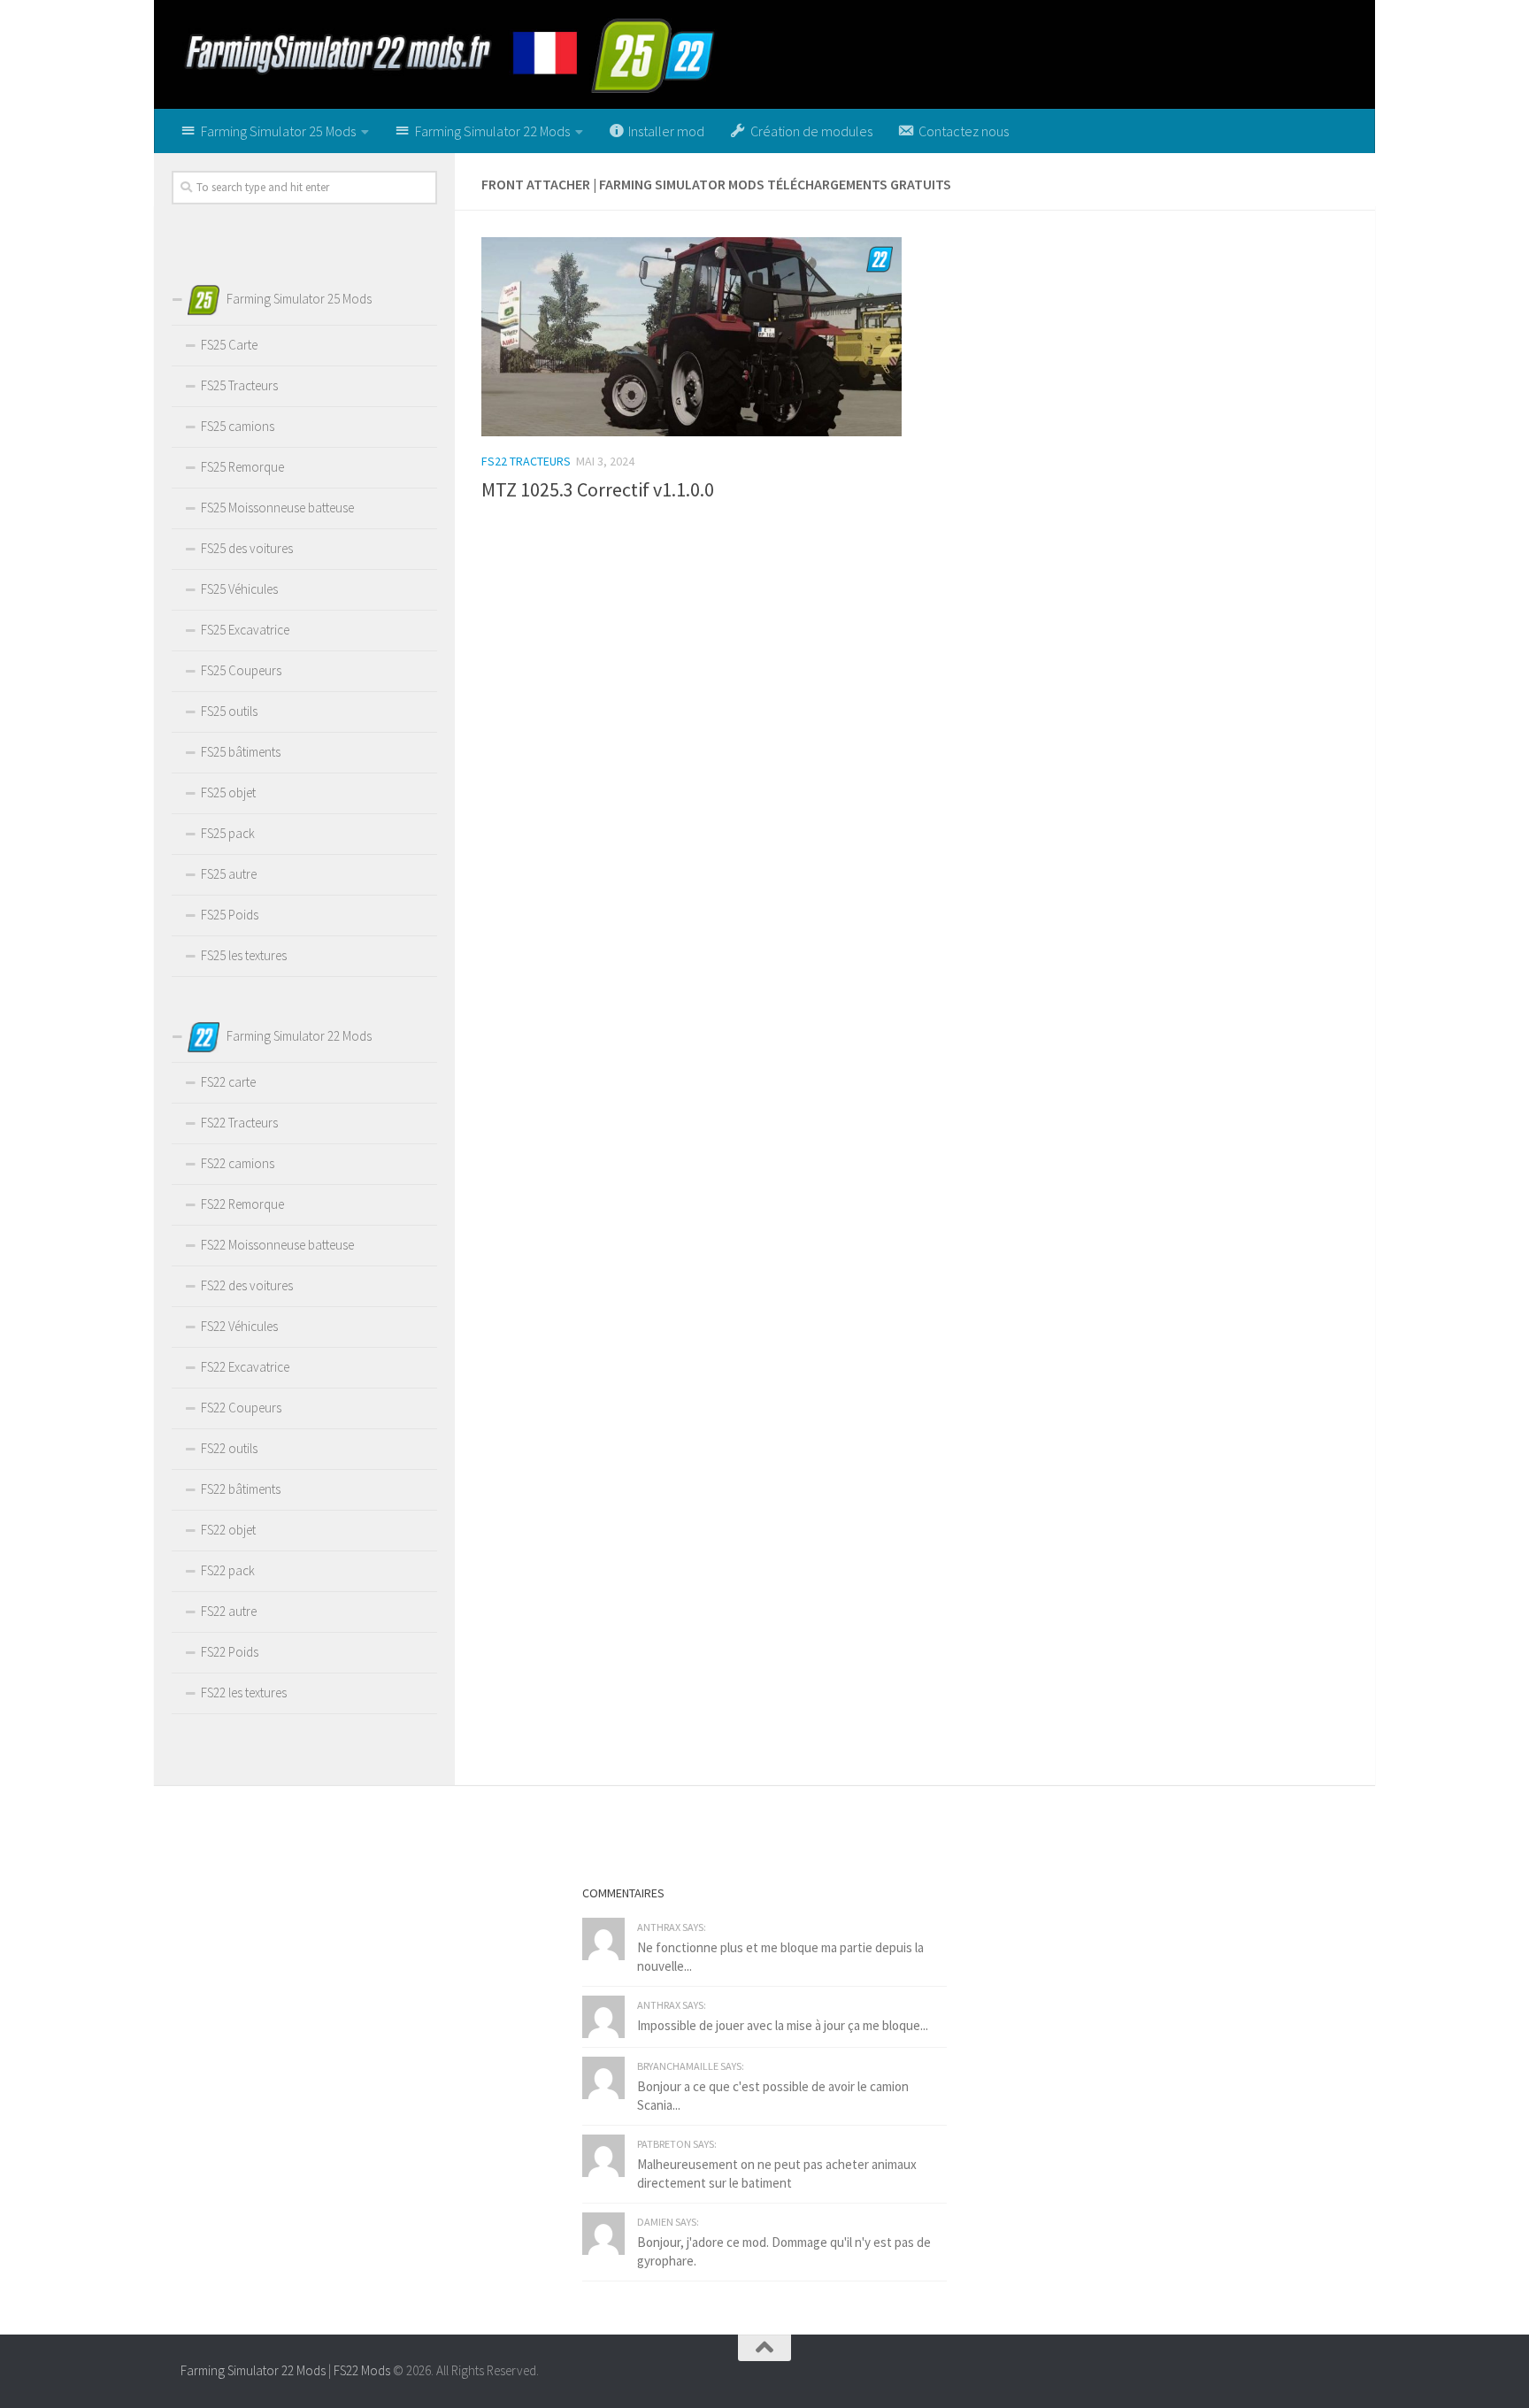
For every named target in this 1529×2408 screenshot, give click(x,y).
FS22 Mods (362, 2370)
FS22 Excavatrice (245, 1367)
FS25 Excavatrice (245, 630)
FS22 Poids (230, 1652)
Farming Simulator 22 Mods (253, 2370)
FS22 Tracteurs (526, 461)
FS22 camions (238, 1163)
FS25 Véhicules (239, 589)
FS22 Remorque (242, 1204)
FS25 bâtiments (241, 752)
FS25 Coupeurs (241, 670)
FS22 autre (229, 1611)
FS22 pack (228, 1570)
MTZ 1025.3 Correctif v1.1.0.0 (598, 489)
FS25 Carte (229, 345)
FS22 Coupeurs (241, 1408)
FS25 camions (238, 426)
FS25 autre (229, 874)
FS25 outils (229, 711)
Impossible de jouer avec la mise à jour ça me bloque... (783, 2025)
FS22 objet (228, 1530)
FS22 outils (229, 1448)
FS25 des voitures (247, 548)
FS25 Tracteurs (239, 385)
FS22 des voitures (247, 1285)
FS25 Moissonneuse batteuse (277, 508)
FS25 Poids (230, 915)
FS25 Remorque (242, 467)
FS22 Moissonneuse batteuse (277, 1245)
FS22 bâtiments (241, 1489)
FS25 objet (228, 792)
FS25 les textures (244, 955)
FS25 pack (228, 833)
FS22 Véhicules (239, 1326)
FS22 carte (228, 1082)
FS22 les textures (244, 1693)
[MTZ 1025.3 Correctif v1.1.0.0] (692, 336)
